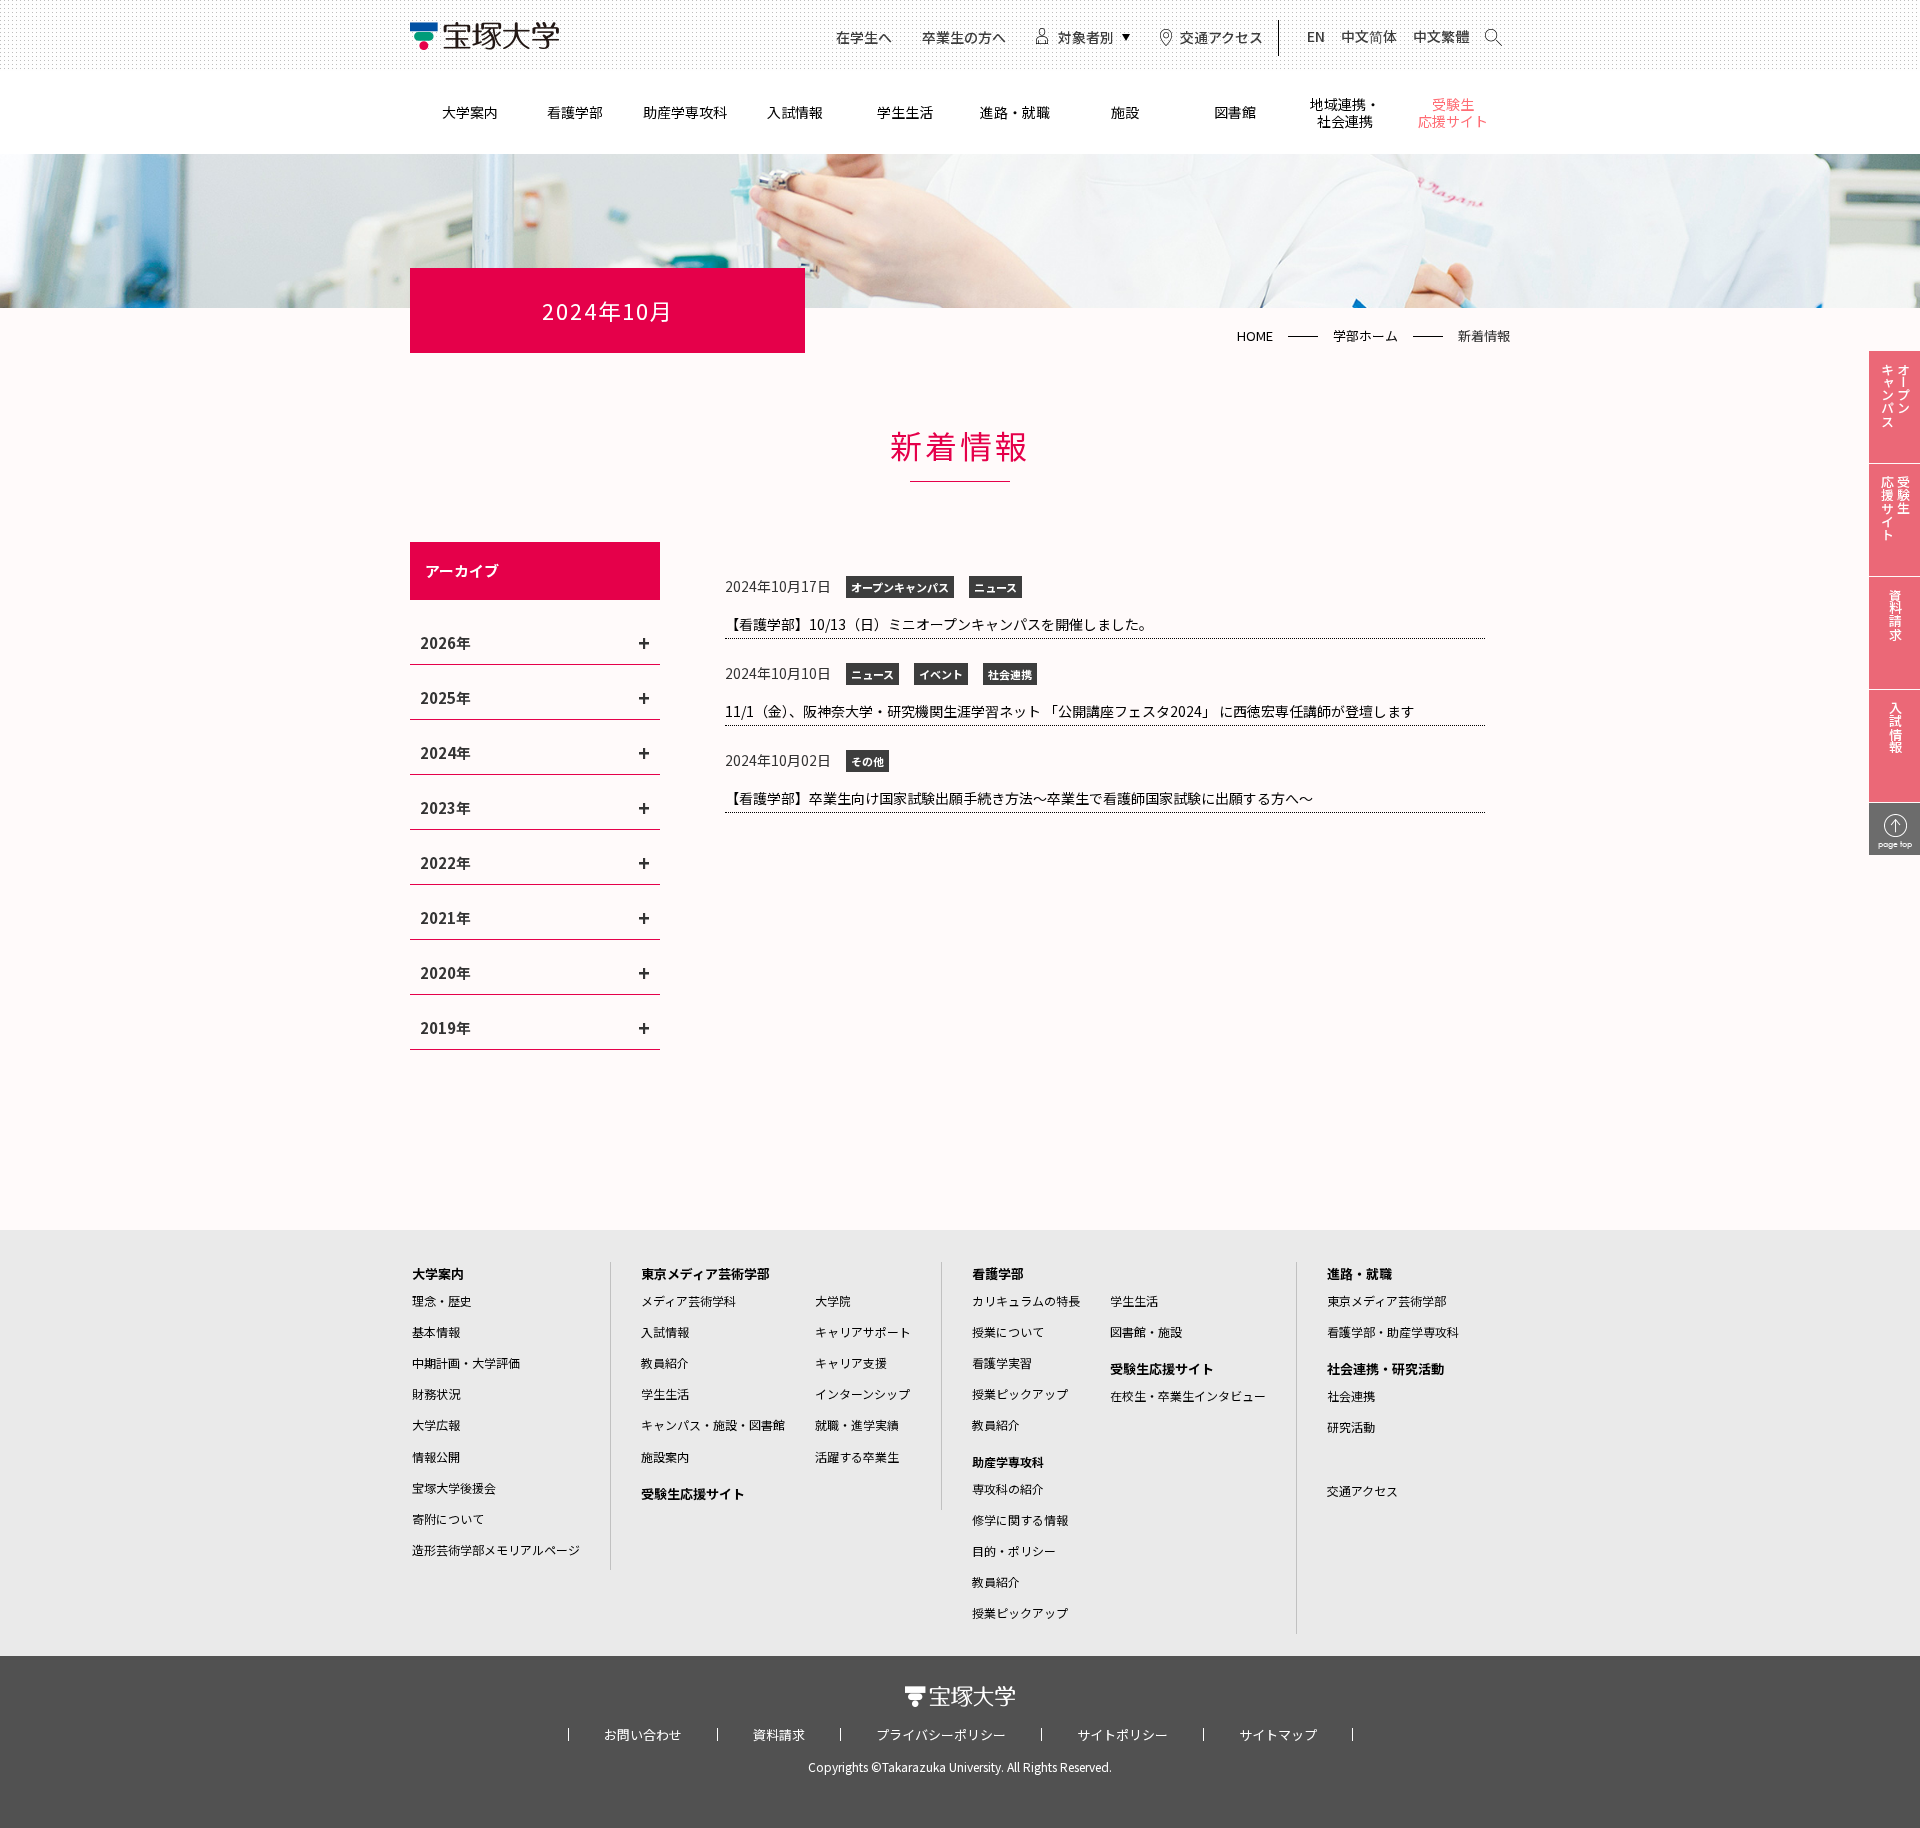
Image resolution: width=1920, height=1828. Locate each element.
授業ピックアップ (1020, 1393)
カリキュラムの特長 (1026, 1300)
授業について (1008, 1331)
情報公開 (436, 1456)
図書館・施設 (1146, 1331)
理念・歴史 (442, 1300)
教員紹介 (665, 1362)
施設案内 (665, 1456)
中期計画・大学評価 (466, 1362)
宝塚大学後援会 (454, 1487)
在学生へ (864, 37)
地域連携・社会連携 (1345, 112)
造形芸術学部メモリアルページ (496, 1549)
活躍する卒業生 (857, 1456)
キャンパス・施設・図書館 (713, 1424)
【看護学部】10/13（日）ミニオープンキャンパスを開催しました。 (939, 624)
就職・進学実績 (857, 1424)
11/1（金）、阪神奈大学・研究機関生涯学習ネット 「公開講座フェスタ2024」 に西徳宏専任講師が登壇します (1070, 711)
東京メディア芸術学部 (705, 1273)
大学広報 (436, 1424)
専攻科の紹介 (1008, 1488)
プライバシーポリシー (941, 1734)
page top (1895, 843)
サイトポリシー (1122, 1734)
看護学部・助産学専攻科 (1393, 1331)
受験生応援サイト (1453, 112)
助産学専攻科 (685, 112)
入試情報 (795, 112)
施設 (1125, 112)
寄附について (448, 1518)
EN (1316, 36)
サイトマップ (1278, 1734)
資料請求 (779, 1734)
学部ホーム (1365, 335)
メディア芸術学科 (688, 1300)
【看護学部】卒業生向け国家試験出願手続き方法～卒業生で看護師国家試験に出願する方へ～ (1019, 798)
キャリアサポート (863, 1331)
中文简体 (1369, 36)
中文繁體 (1441, 36)
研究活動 (1351, 1426)
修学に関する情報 (1020, 1519)
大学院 (833, 1300)
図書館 (1235, 112)
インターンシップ (862, 1393)
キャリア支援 (851, 1362)
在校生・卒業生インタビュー (1188, 1395)
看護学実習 (1002, 1362)
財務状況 (436, 1393)
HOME (1255, 335)
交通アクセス (1221, 37)
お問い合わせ (643, 1734)
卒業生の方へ (964, 37)
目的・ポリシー (1014, 1550)
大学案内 (470, 112)
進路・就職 (1015, 112)
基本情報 (436, 1331)
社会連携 (1351, 1395)
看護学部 (575, 112)
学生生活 (905, 112)
